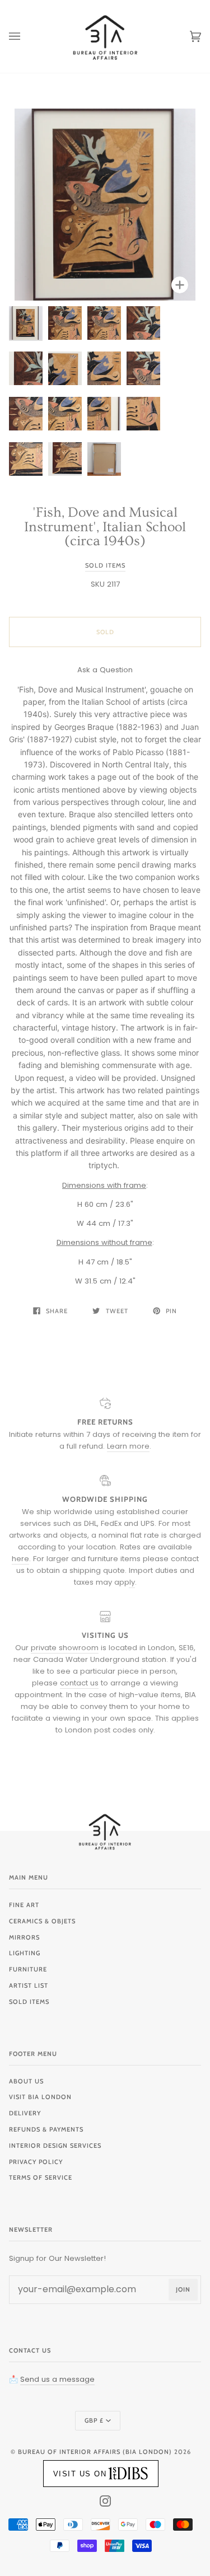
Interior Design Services (55, 2146)
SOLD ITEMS (29, 2002)
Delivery (25, 2113)
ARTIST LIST (29, 1985)
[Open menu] (26, 36)
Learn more (128, 1446)
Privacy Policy (36, 2162)
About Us (26, 2081)
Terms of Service (41, 2177)
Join (183, 2289)
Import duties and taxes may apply (134, 1576)
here (20, 1559)
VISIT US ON (80, 2474)
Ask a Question (105, 670)
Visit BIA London (40, 2097)
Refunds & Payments (46, 2129)
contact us (79, 1683)
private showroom (65, 1648)
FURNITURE (28, 1969)
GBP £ (94, 2420)
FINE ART (24, 1905)
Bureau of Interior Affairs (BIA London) (95, 2452)
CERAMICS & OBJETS (42, 1921)
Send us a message (57, 2379)
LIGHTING (25, 1953)
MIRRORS (24, 1937)
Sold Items (105, 565)
